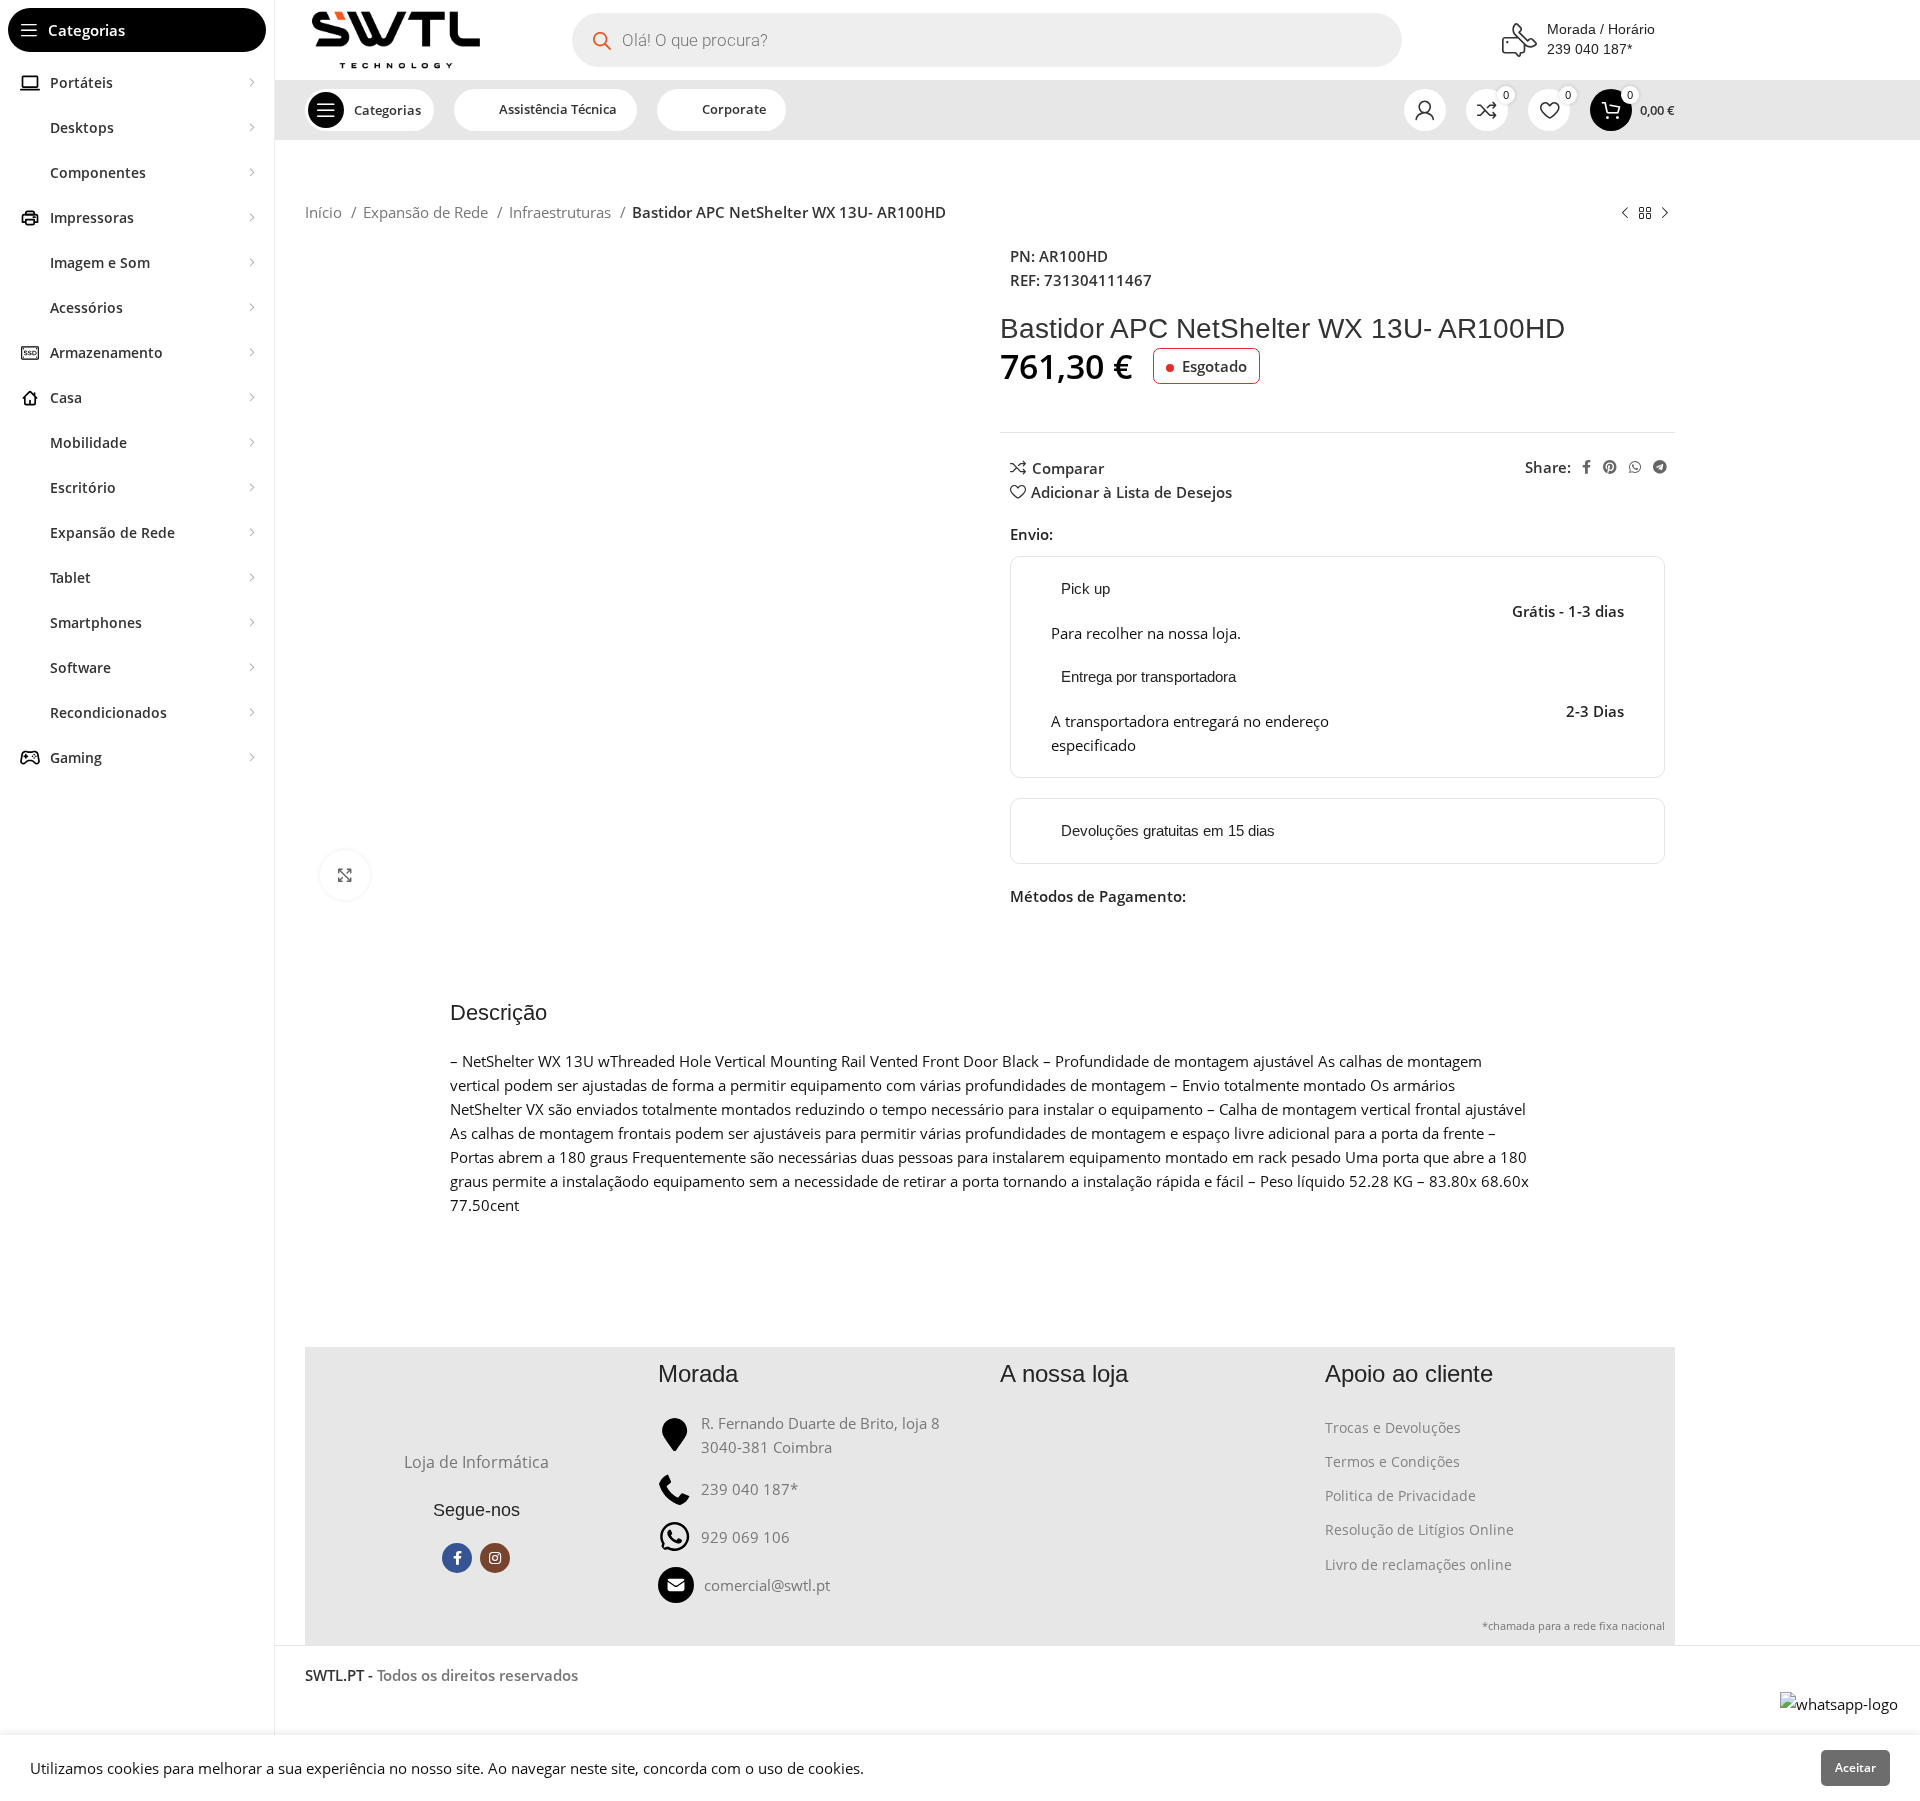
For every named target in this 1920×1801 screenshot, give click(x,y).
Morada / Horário (1601, 29)
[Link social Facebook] (1586, 467)
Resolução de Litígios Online (1419, 1529)
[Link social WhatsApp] (1635, 467)
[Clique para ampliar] (345, 875)
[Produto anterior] (1625, 214)
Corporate (734, 109)
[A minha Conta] (1425, 110)
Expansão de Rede (427, 212)
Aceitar (1855, 1767)
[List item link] (819, 1585)
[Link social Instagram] (495, 1558)
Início (325, 212)
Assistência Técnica (558, 109)
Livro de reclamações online (1418, 1564)
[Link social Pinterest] (1610, 467)
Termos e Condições (1392, 1461)
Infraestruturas (562, 212)
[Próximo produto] (1665, 214)
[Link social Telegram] (1660, 467)
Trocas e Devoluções (1393, 1427)
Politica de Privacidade (1400, 1495)
